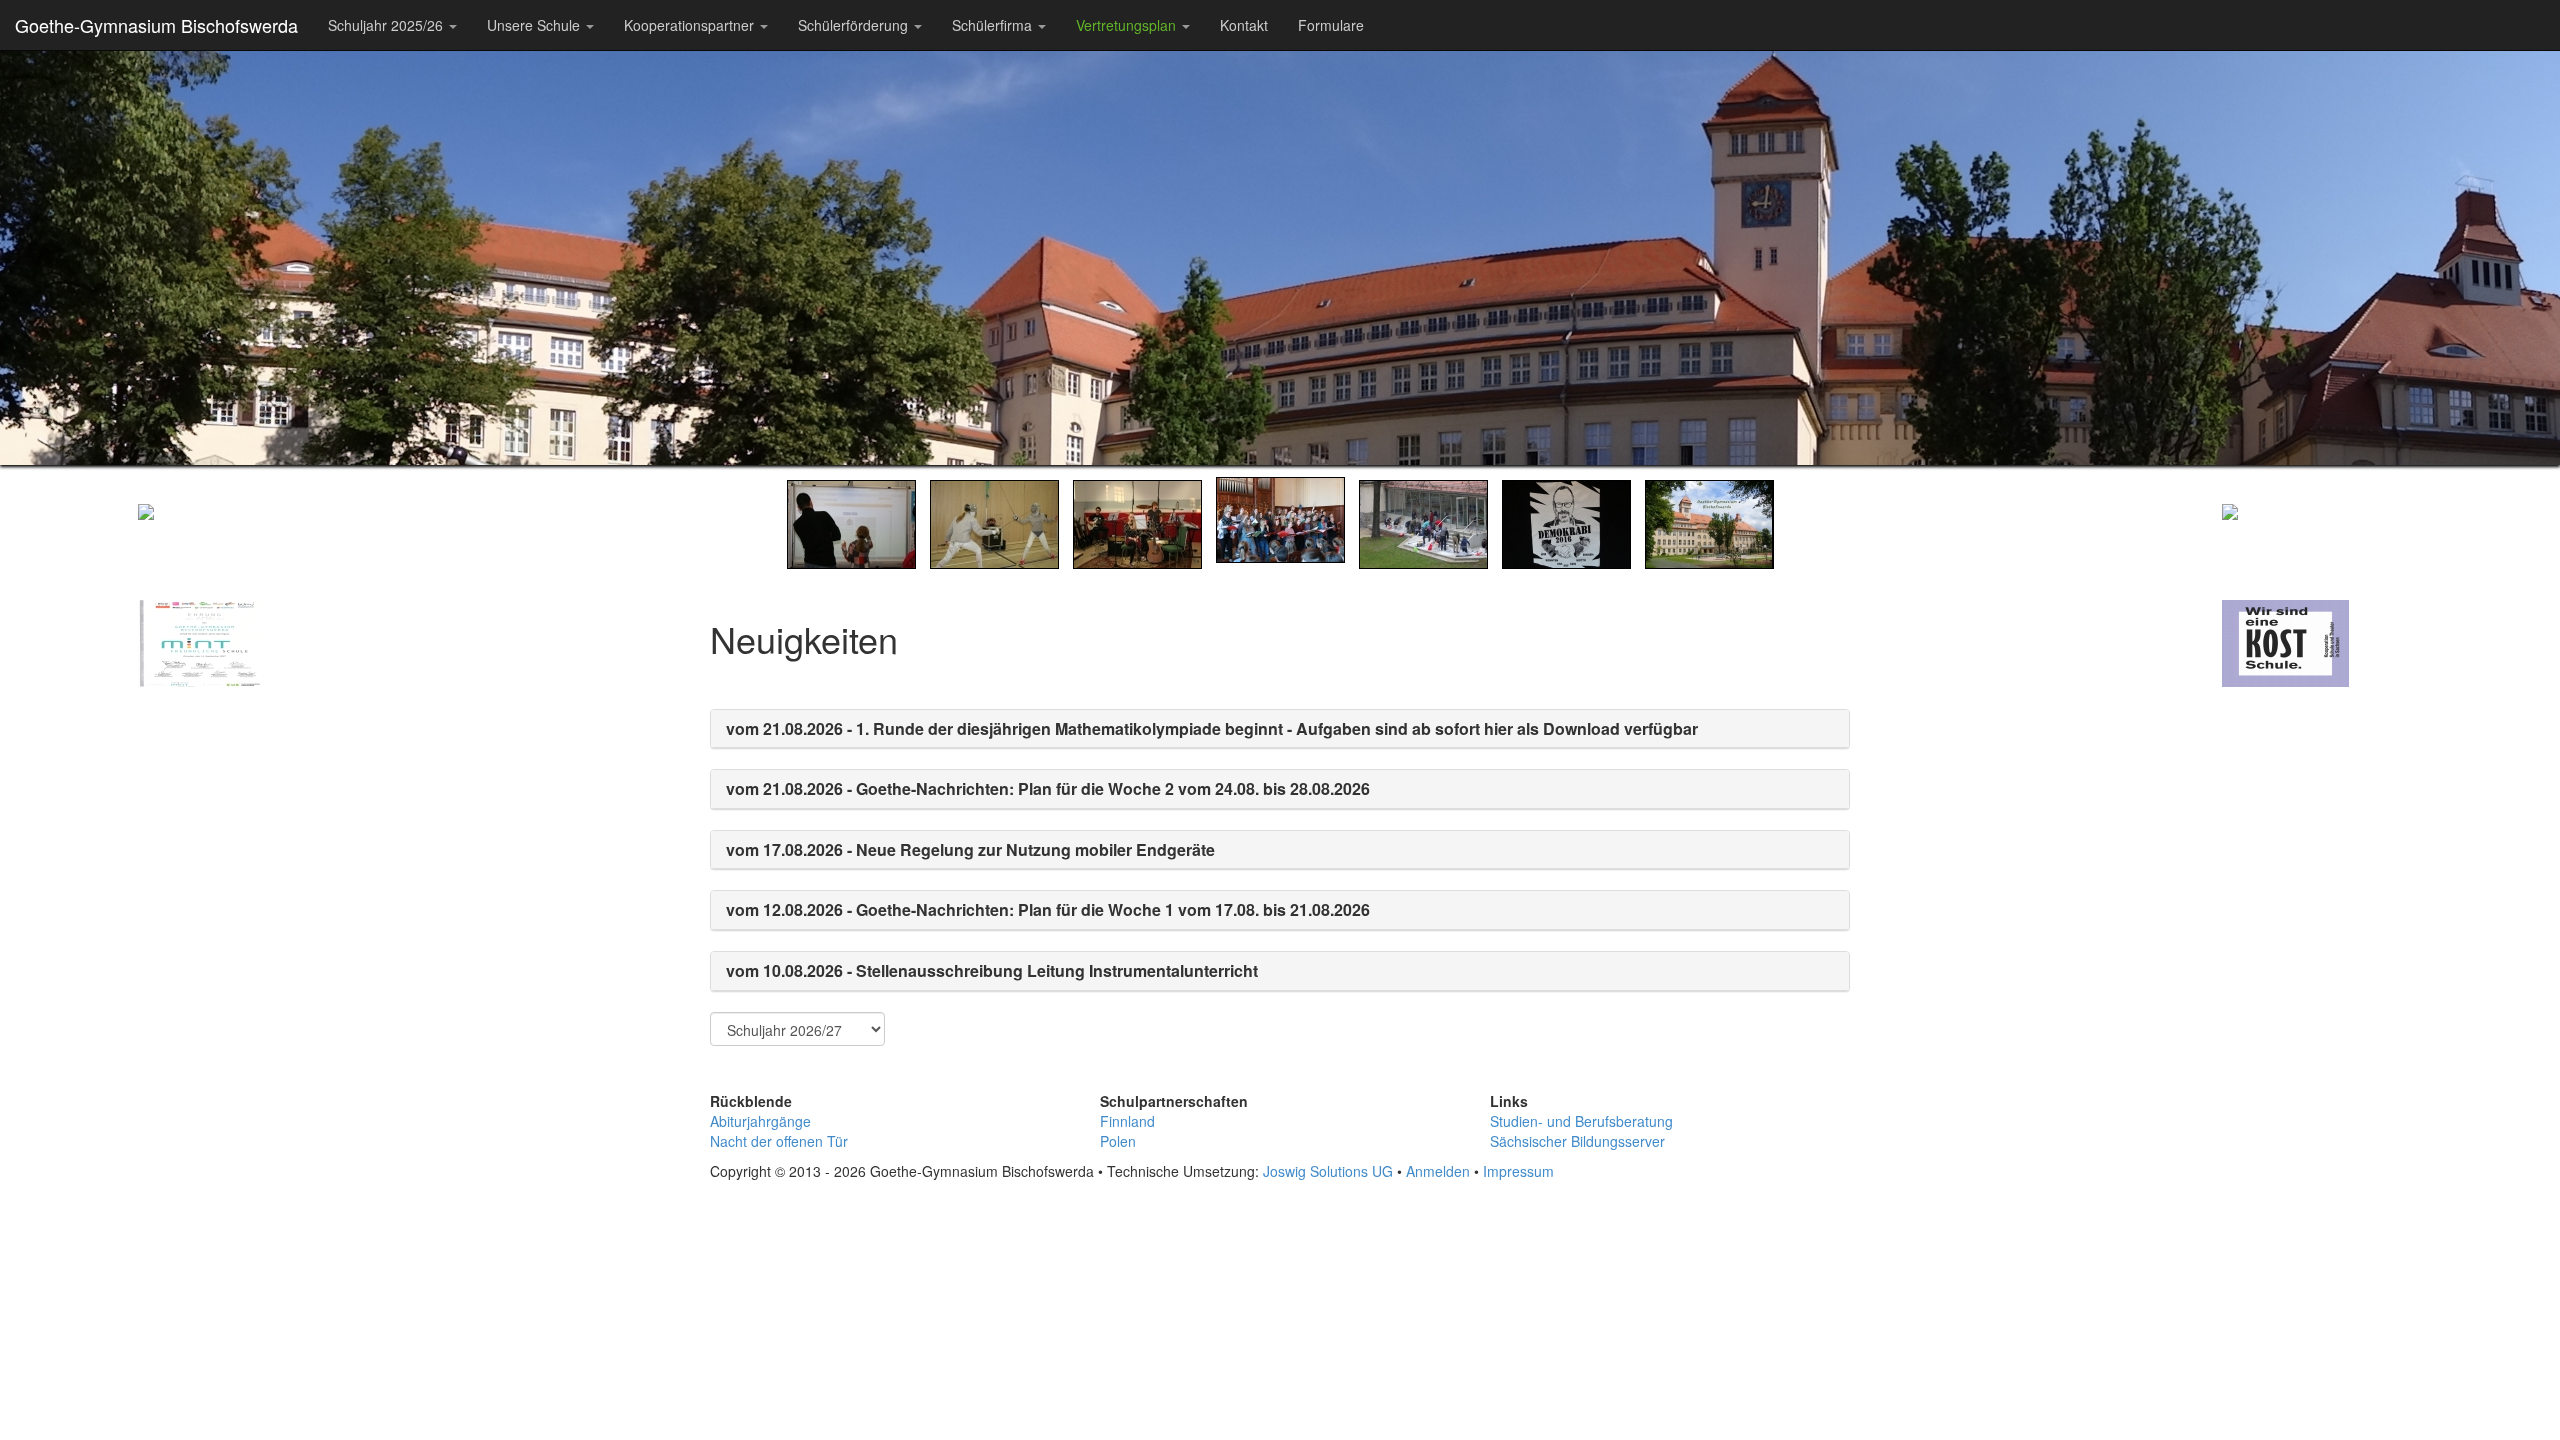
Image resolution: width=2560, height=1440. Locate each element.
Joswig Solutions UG (1328, 1171)
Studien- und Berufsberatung (1581, 1121)
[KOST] (2322, 850)
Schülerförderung (855, 25)
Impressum (1518, 1171)
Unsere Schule (535, 25)
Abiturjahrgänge (760, 1121)
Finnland (1127, 1121)
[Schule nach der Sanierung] (1709, 522)
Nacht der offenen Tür (779, 1141)
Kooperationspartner (691, 25)
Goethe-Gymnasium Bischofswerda (156, 25)
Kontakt (1244, 25)
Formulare (1331, 25)
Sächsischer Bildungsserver (1577, 1141)
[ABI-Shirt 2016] (1566, 522)
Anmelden (1438, 1171)
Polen (1118, 1141)
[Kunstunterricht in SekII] (1423, 522)
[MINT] (238, 850)
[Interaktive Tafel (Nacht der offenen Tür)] (851, 522)
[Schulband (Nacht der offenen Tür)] (1137, 522)
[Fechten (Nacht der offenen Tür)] (994, 522)
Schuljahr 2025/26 (387, 25)
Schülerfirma (994, 25)
